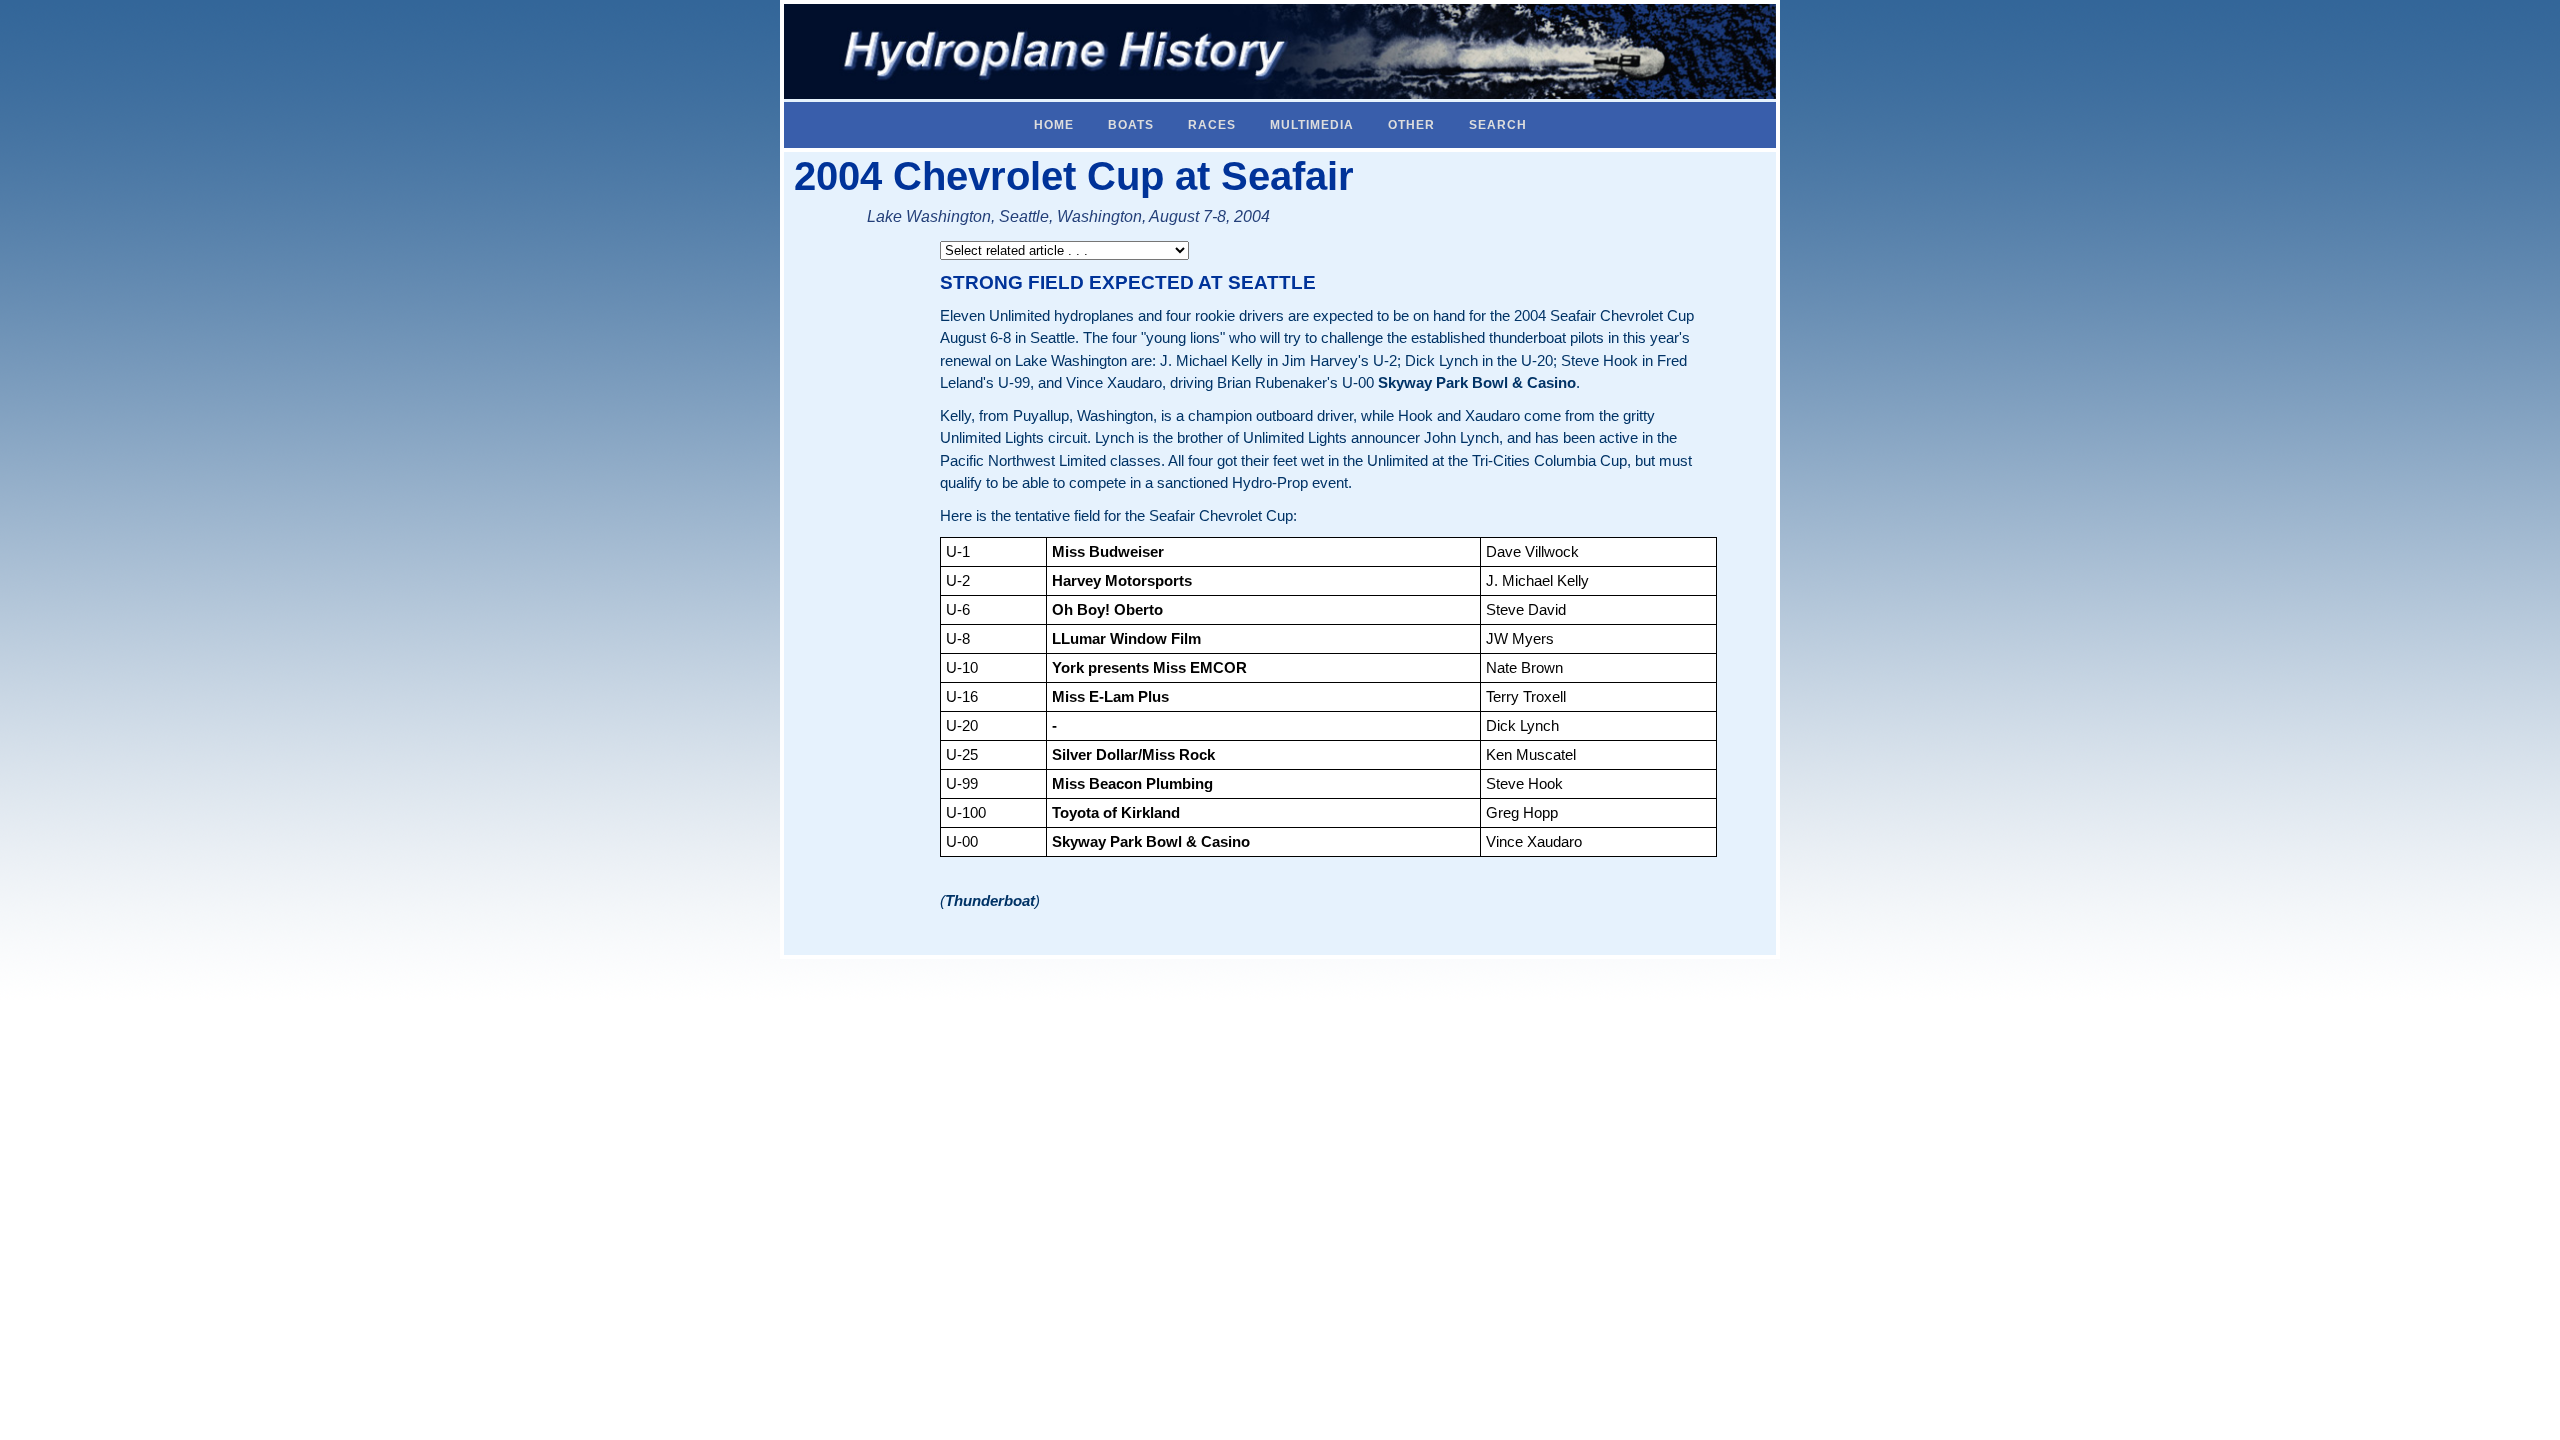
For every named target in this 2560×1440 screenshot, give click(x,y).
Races (1212, 125)
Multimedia (1312, 125)
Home (1054, 125)
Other (1411, 125)
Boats (1131, 125)
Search (1498, 125)
